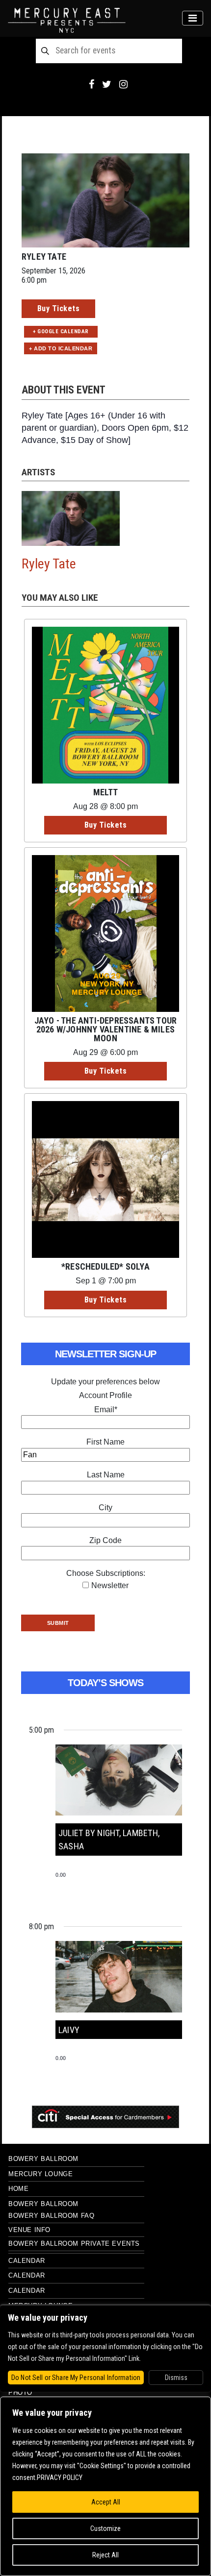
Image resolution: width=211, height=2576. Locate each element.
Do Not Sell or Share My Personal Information (76, 2378)
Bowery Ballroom (43, 2159)
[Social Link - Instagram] (123, 84)
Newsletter (110, 1585)
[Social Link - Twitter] (107, 84)
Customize (105, 2528)
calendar (27, 2291)
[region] (105, 2486)
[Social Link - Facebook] (92, 84)
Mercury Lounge (40, 2174)
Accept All (106, 2502)
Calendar (27, 2261)
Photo (20, 2392)
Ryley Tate (49, 564)
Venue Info (29, 2230)
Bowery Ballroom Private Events (74, 2244)
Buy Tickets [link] (59, 308)
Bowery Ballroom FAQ (51, 2216)
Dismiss (176, 2378)
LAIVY (69, 2030)
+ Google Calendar (61, 331)
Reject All (105, 2555)
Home (18, 2189)
